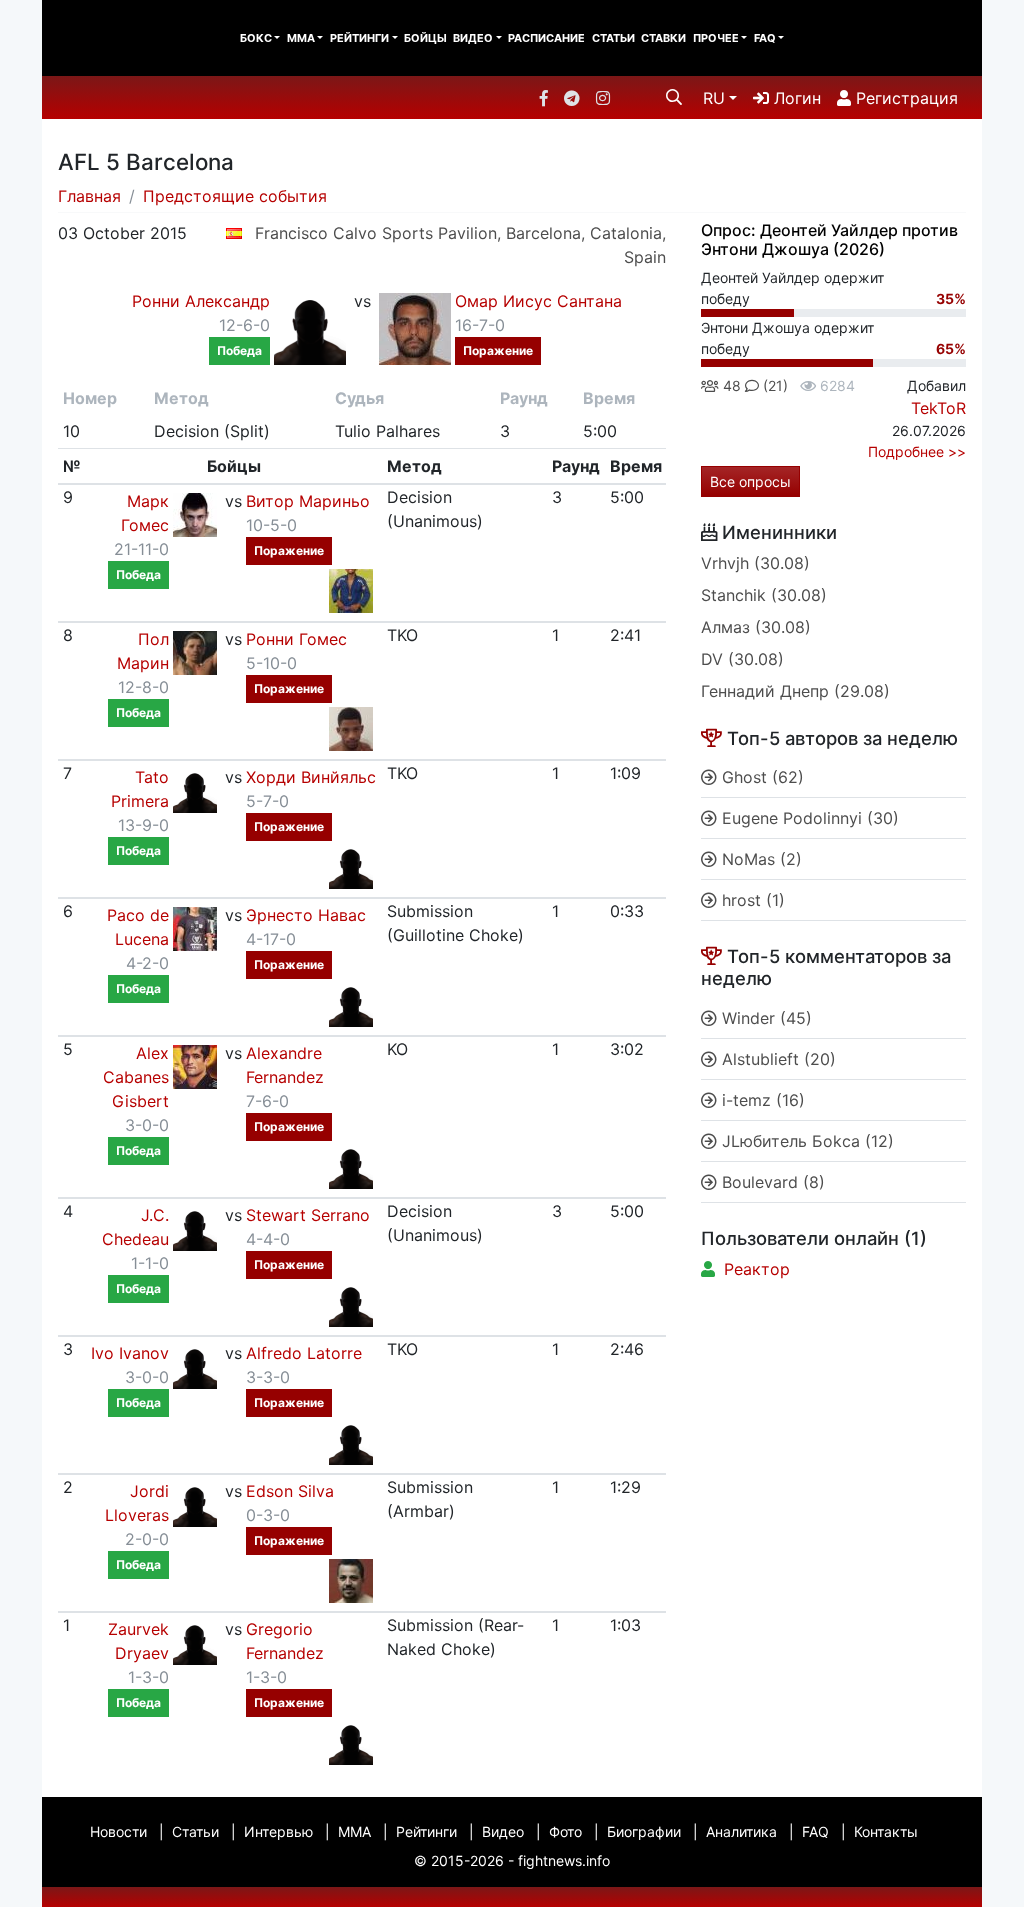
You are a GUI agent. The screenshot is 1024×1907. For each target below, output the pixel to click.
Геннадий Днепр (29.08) (795, 691)
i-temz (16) (761, 1100)
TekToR (938, 408)
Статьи (613, 38)
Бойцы (425, 38)
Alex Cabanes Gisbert (136, 1077)
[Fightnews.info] (124, 38)
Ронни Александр (201, 301)
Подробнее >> (917, 451)
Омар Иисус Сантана (538, 301)
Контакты (886, 1831)
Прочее (716, 38)
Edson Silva (290, 1491)
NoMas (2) (759, 859)
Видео (473, 38)
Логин (795, 98)
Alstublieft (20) (776, 1059)
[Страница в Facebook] (544, 98)
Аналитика (741, 1831)
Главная (89, 196)
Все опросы (750, 481)
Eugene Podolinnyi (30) (808, 818)
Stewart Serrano (308, 1215)
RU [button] (714, 98)
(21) (773, 385)
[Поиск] (674, 97)
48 (730, 385)
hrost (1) (751, 900)
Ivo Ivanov (130, 1353)
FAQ (765, 38)
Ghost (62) (760, 777)
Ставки (663, 38)
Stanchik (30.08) (764, 595)
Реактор (757, 1269)
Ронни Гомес (296, 639)
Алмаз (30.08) (756, 627)
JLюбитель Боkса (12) (805, 1141)
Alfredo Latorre (304, 1353)
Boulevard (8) (771, 1182)
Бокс (256, 38)
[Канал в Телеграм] (572, 98)
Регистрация (904, 98)
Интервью (278, 1831)
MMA (301, 38)
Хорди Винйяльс (311, 777)
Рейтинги (359, 38)
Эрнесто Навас (306, 915)
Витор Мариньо (308, 501)
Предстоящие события (235, 196)
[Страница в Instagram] (603, 98)
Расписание (546, 38)
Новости (118, 1831)
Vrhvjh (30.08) (755, 563)
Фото (565, 1831)
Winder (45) (764, 1018)
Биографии (644, 1831)
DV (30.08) (742, 659)
